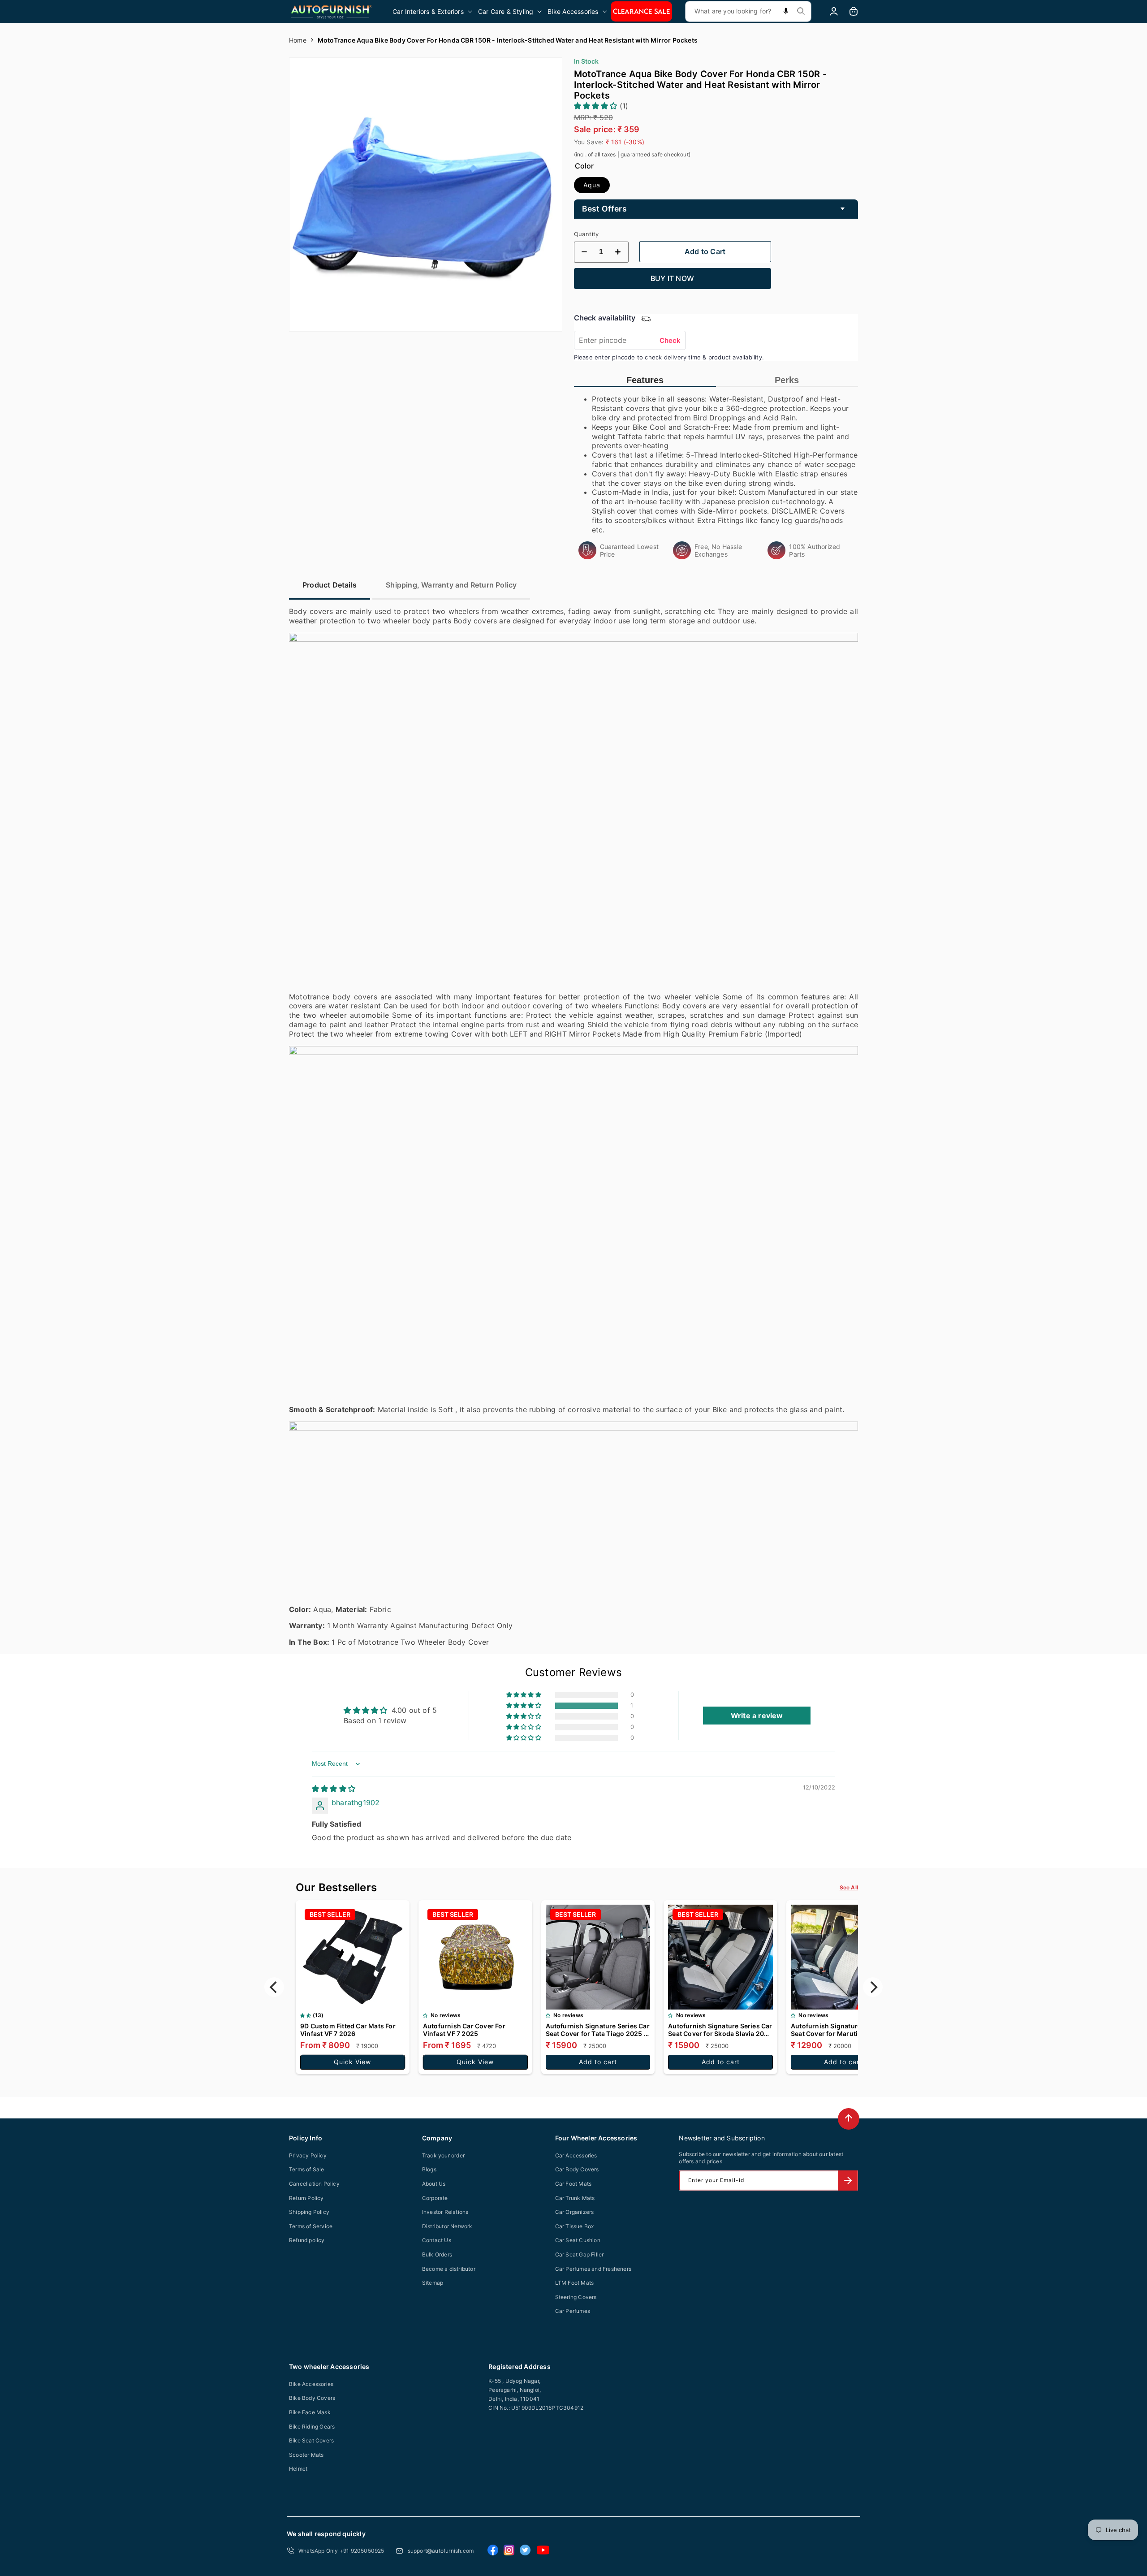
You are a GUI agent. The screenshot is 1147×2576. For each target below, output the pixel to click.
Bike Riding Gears (312, 2427)
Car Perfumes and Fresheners (593, 2269)
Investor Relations (445, 2212)
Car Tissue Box (575, 2226)
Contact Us (437, 2240)
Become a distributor (449, 2269)
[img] (334, 1789)
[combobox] (748, 11)
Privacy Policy (308, 2155)
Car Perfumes (573, 2311)
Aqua (592, 185)
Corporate (435, 2198)
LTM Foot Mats (575, 2283)
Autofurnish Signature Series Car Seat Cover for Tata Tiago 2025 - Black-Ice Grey (598, 2030)
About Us (434, 2184)
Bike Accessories (311, 2384)
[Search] (801, 11)
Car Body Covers (577, 2169)
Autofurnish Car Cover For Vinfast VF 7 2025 (464, 2030)
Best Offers (604, 209)
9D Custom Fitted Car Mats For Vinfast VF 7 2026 (348, 2030)
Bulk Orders (437, 2254)
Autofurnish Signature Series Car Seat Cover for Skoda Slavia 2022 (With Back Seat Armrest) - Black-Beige (720, 2030)
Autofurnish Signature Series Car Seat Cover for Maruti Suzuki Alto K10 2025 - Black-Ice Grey (843, 2030)
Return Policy (306, 2198)
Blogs (429, 2169)
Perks (787, 380)
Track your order (443, 2155)
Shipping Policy (309, 2212)
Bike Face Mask (310, 2412)
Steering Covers (576, 2297)
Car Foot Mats (573, 2184)
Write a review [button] (757, 1716)
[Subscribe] (848, 2181)
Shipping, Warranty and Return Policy (451, 585)
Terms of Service (311, 2226)
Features (645, 380)
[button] (433, 11)
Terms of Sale (307, 2169)
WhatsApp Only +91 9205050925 (341, 2551)
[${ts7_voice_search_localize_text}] (786, 11)
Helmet (298, 2469)
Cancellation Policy (314, 2184)
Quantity (586, 234)
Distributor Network (447, 2226)
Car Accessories (576, 2155)
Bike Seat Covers (311, 2440)
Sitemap (433, 2283)
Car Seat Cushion (578, 2240)
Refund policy (307, 2240)
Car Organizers (575, 2212)
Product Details (330, 585)
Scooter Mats (306, 2455)
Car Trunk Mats (575, 2198)
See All (849, 1887)
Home (298, 40)
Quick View (352, 2062)
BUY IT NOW (672, 278)
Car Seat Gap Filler (580, 2254)
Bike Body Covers (312, 2398)
